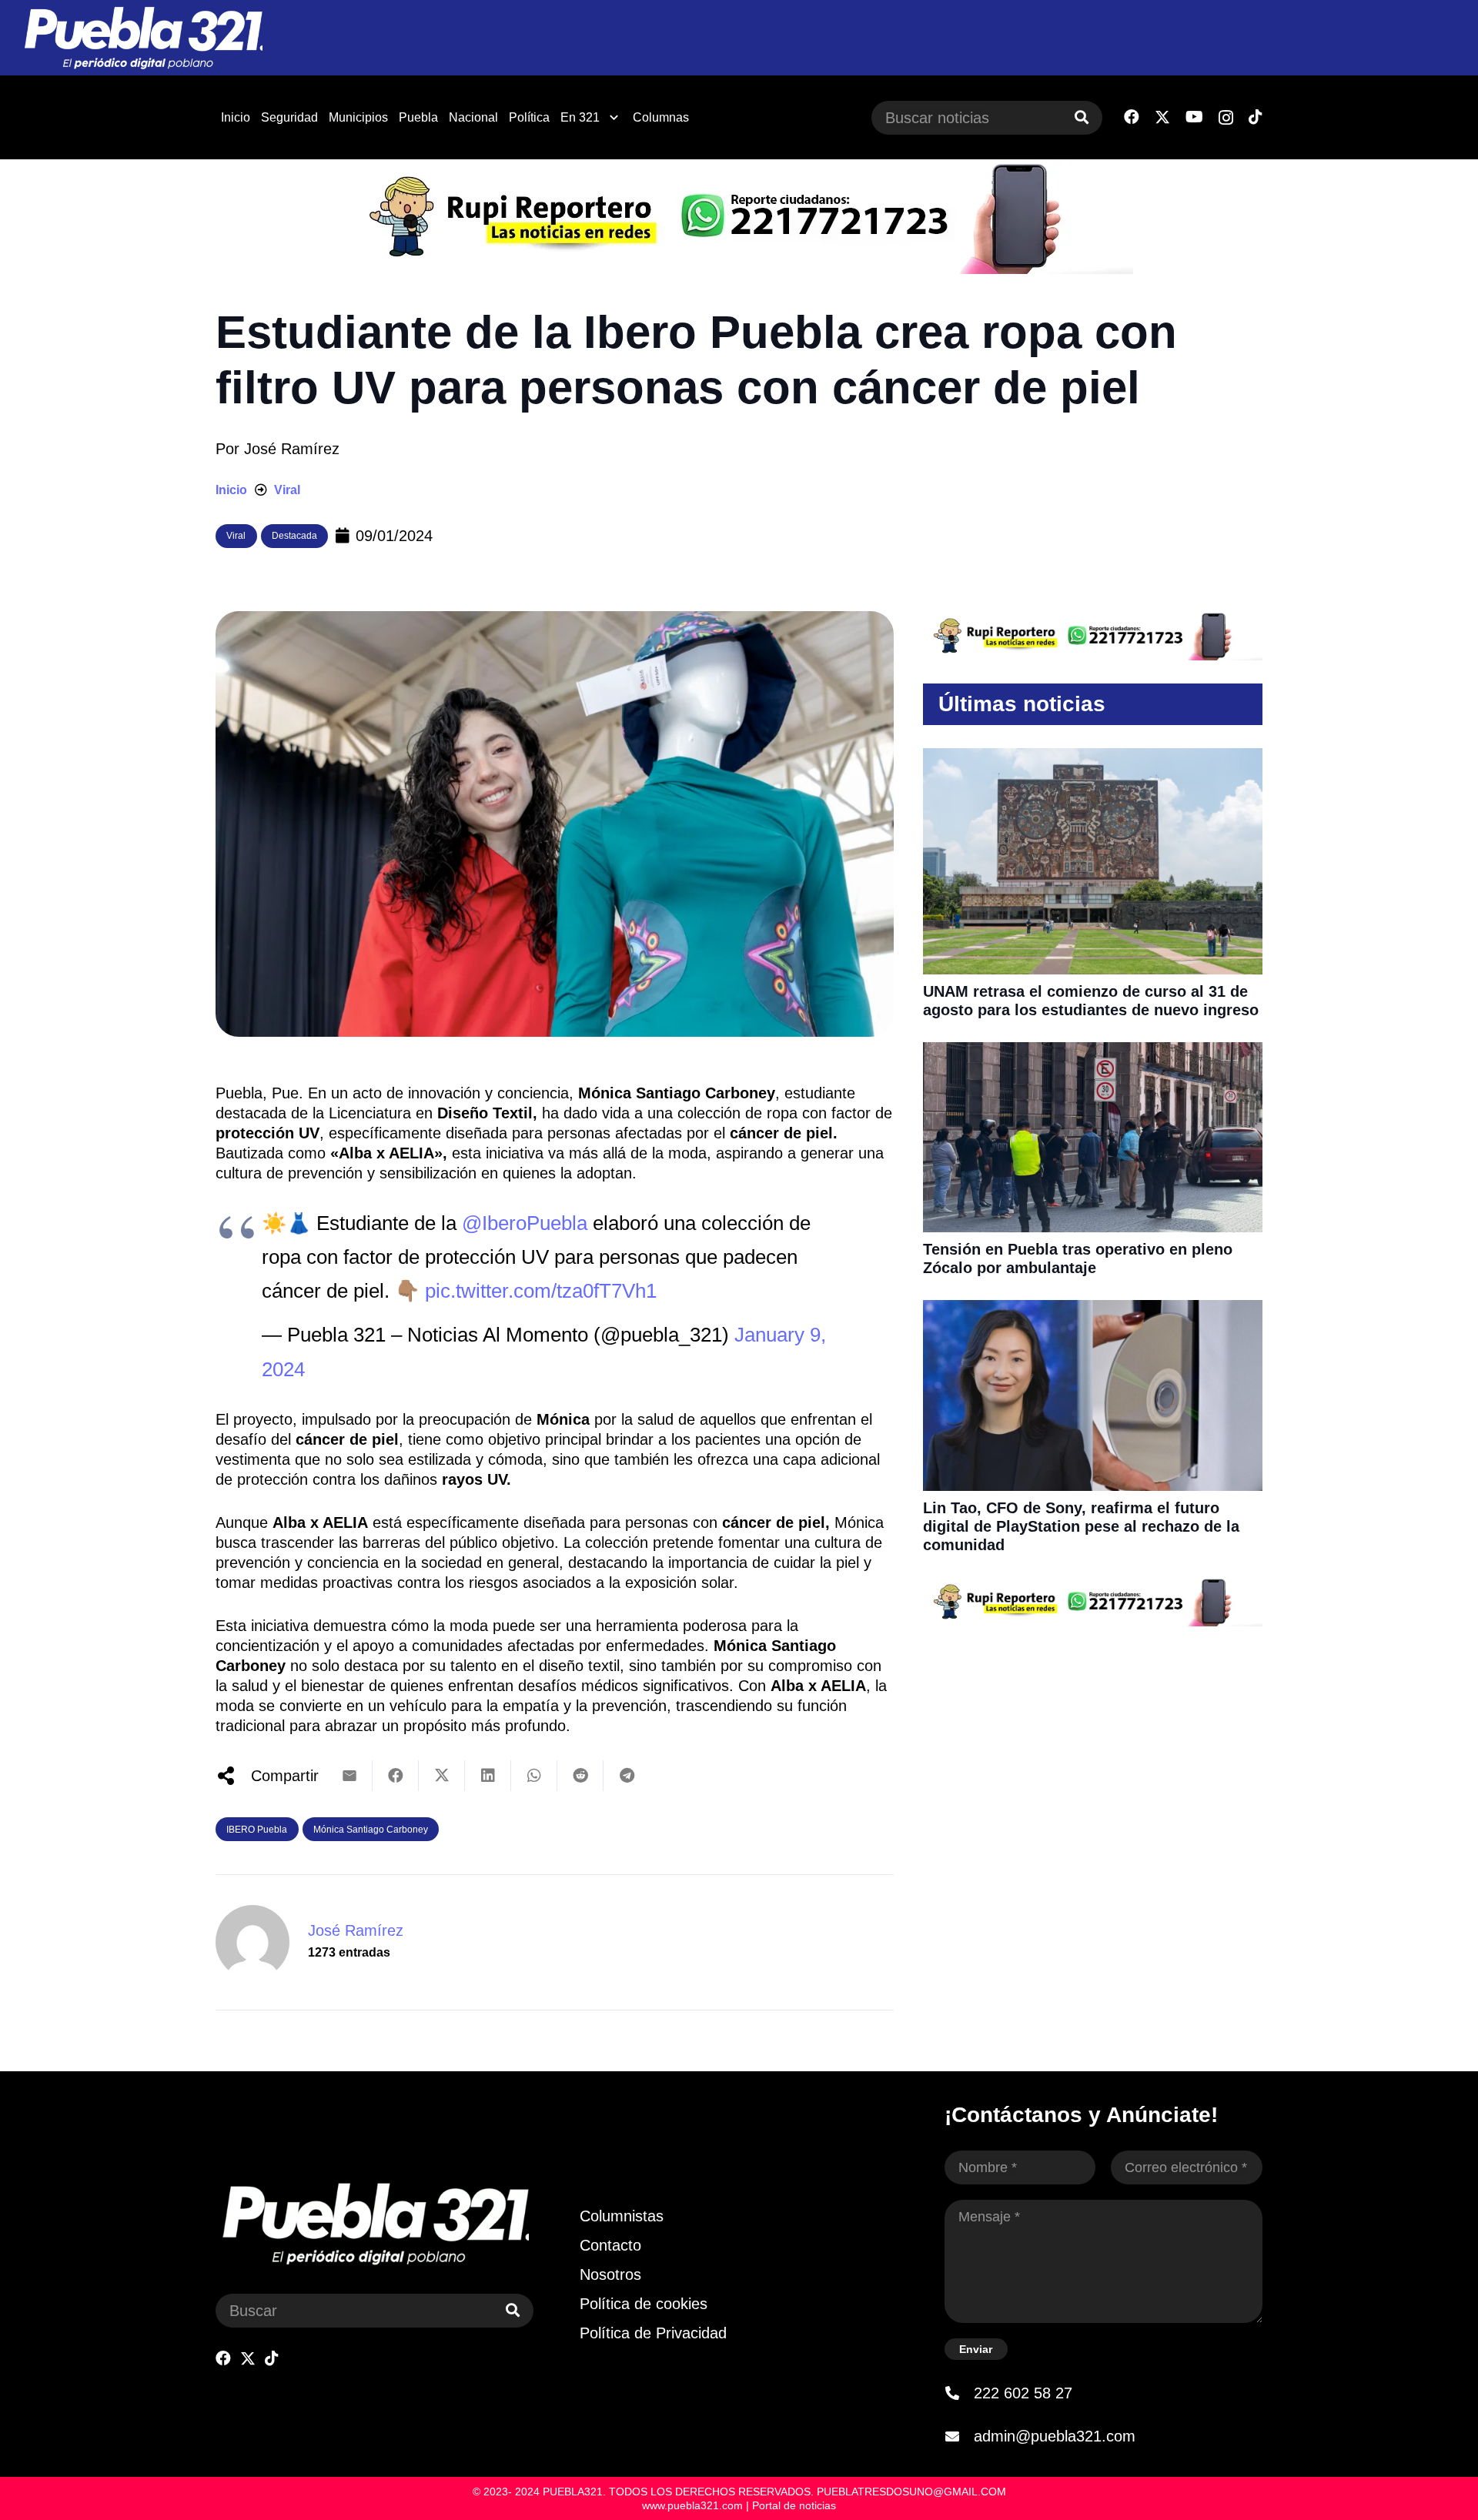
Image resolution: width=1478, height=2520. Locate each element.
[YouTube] (1194, 117)
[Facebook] (1132, 117)
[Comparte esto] (396, 1776)
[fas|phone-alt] (959, 2393)
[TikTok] (1256, 117)
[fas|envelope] (959, 2436)
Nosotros (610, 2274)
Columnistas (622, 2216)
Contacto (610, 2245)
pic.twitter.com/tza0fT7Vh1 (541, 1291)
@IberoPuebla (525, 1223)
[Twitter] (1162, 117)
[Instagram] (1226, 118)
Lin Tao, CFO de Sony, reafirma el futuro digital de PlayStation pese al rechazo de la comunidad (1081, 1526)
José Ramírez (292, 449)
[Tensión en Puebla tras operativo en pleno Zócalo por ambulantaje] (1093, 1052)
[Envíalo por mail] (349, 1776)
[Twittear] (442, 1776)
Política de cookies (644, 2304)
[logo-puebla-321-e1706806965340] (143, 38)
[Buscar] (1082, 118)
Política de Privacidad (653, 2333)
